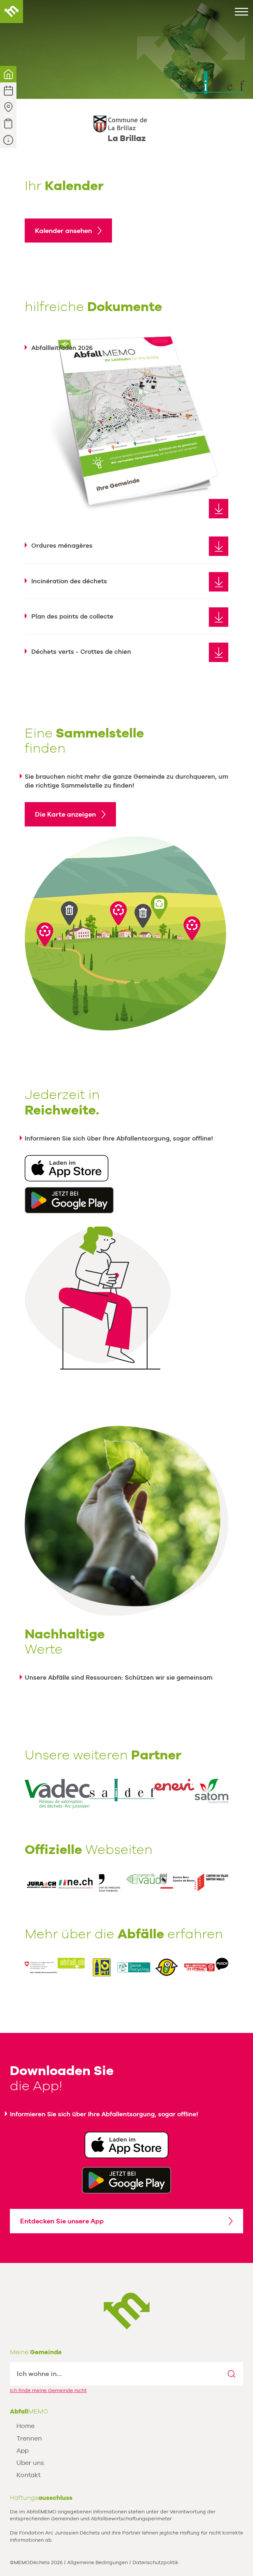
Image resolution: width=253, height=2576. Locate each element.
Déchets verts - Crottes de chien (81, 651)
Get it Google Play (126, 2180)
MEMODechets (127, 2311)
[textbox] (115, 2374)
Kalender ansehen (63, 231)
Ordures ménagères (62, 545)
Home (26, 2426)
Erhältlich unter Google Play (69, 1200)
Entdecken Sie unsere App (62, 2221)
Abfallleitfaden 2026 (62, 348)
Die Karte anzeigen (65, 814)
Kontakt (28, 2475)
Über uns (30, 2463)
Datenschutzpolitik (155, 2562)
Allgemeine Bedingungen (98, 2562)
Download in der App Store (67, 1168)
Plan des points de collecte (72, 616)
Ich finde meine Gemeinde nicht (48, 2390)
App (23, 2450)
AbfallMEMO (12, 12)
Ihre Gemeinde (8, 74)
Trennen (29, 2438)
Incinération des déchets (69, 581)
